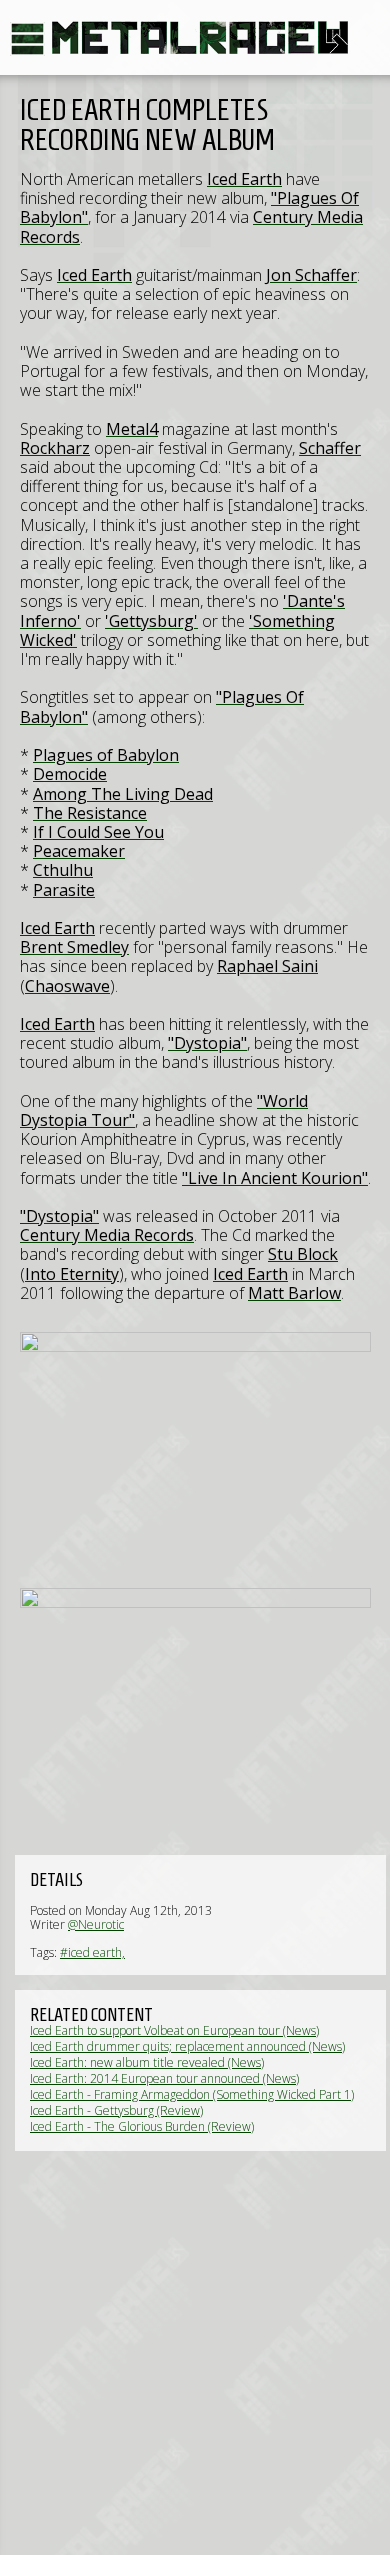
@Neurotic (96, 1924)
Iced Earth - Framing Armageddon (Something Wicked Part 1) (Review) (192, 2101)
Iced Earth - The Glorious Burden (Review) (142, 2126)
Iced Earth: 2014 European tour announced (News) (164, 2078)
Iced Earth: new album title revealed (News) (147, 2062)
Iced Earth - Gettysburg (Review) (116, 2110)
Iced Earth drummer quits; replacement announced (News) (187, 2046)
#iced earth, (92, 1952)
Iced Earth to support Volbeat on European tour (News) (174, 2030)
